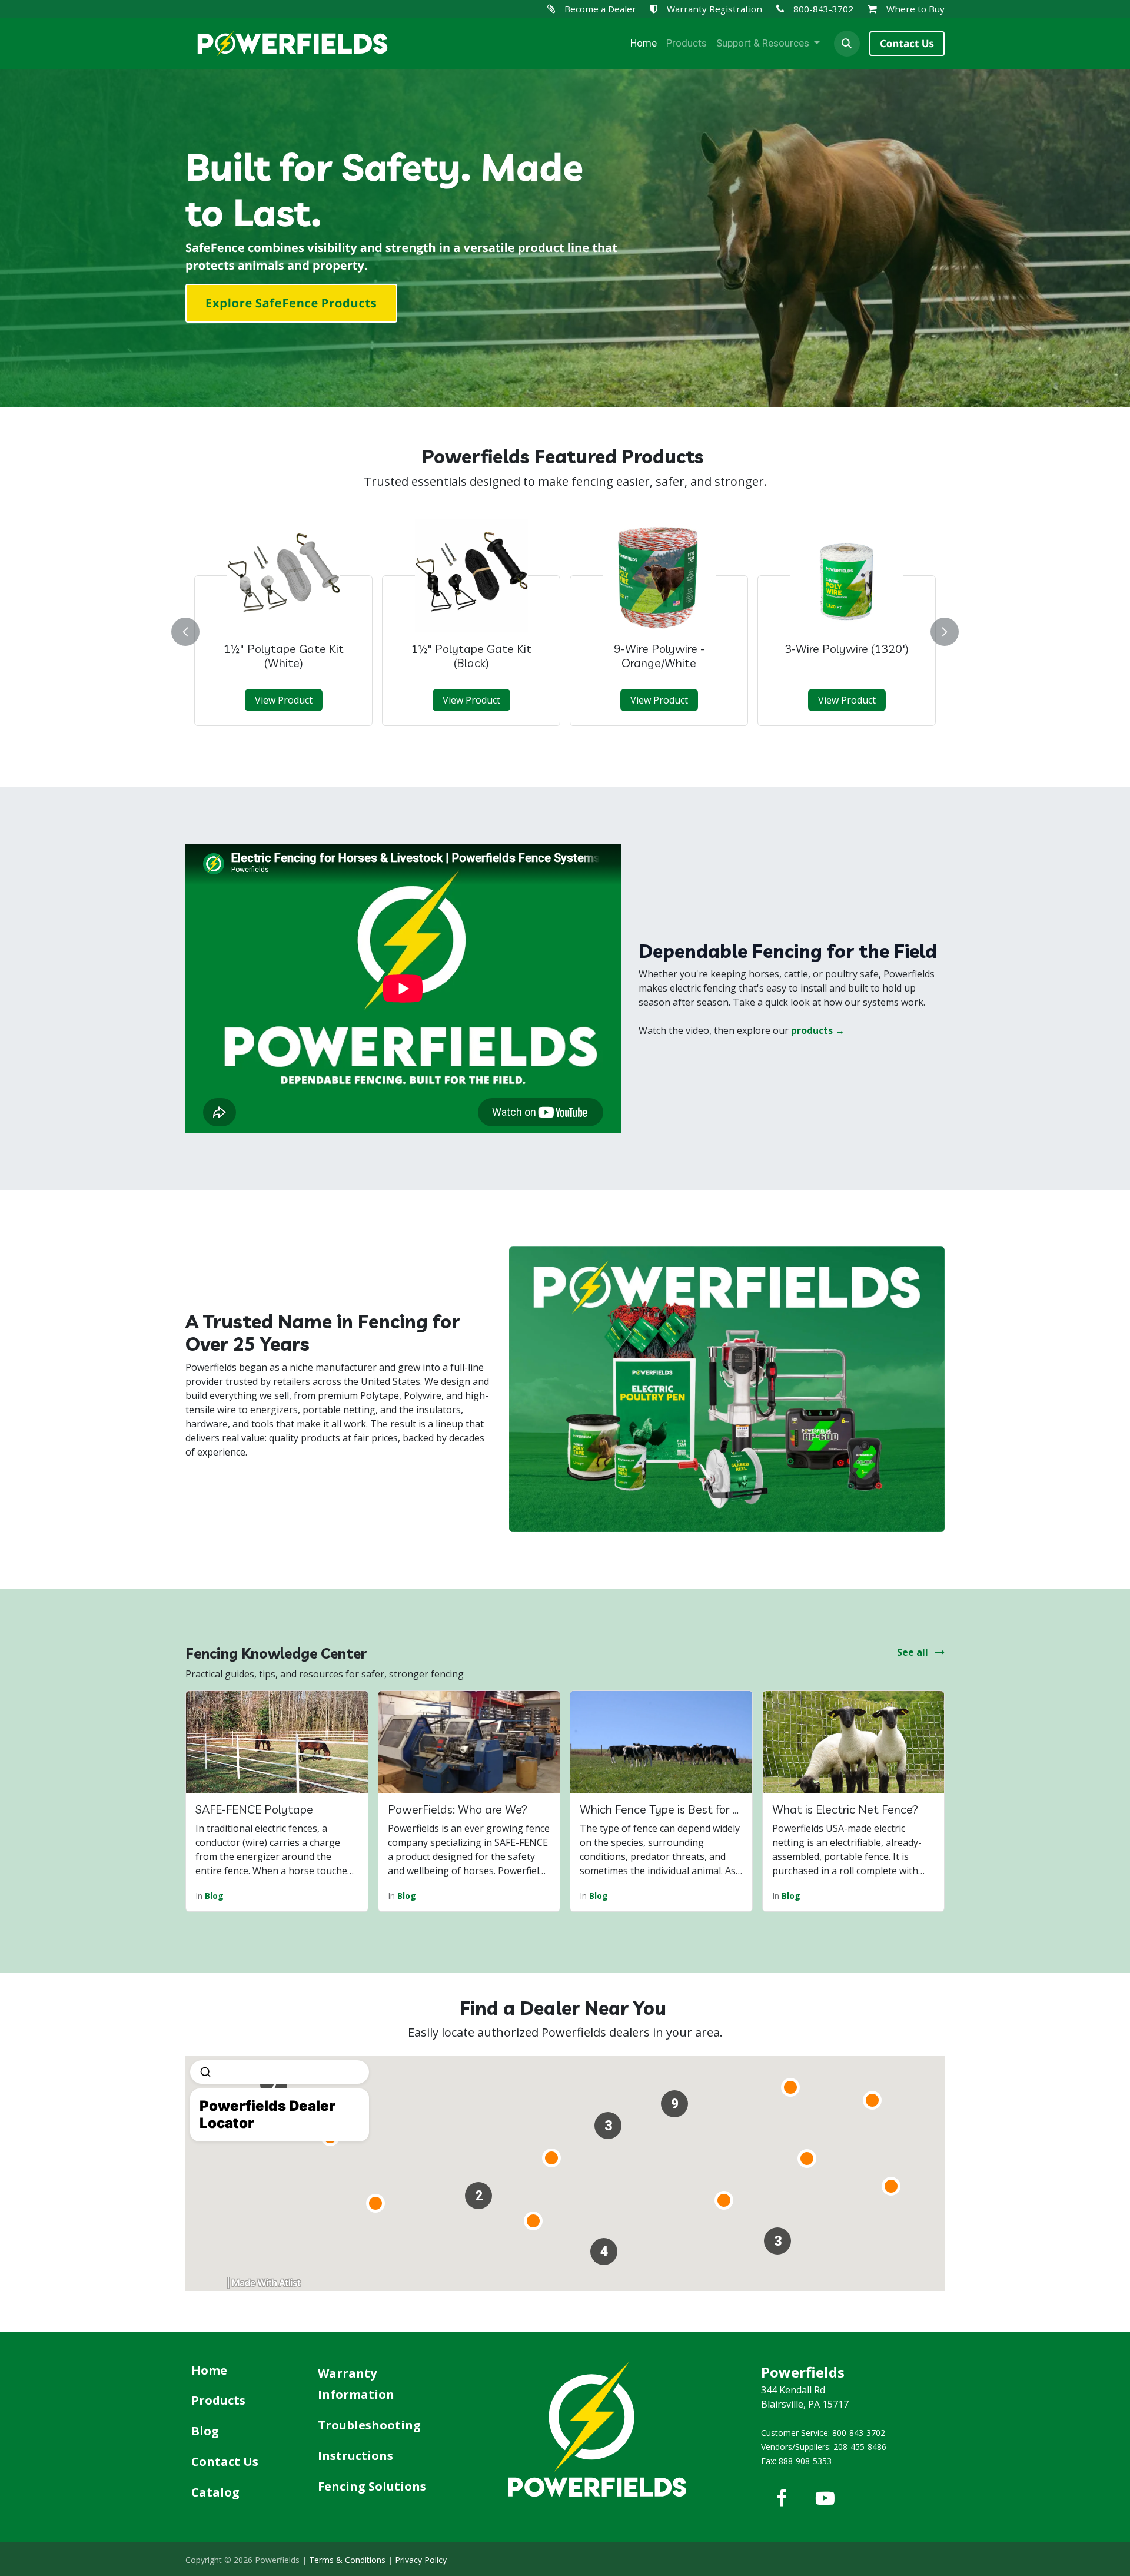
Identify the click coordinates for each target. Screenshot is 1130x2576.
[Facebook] (782, 2498)
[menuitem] (644, 44)
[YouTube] (825, 2498)
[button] (847, 44)
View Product (284, 700)
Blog (214, 1896)
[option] (565, 629)
